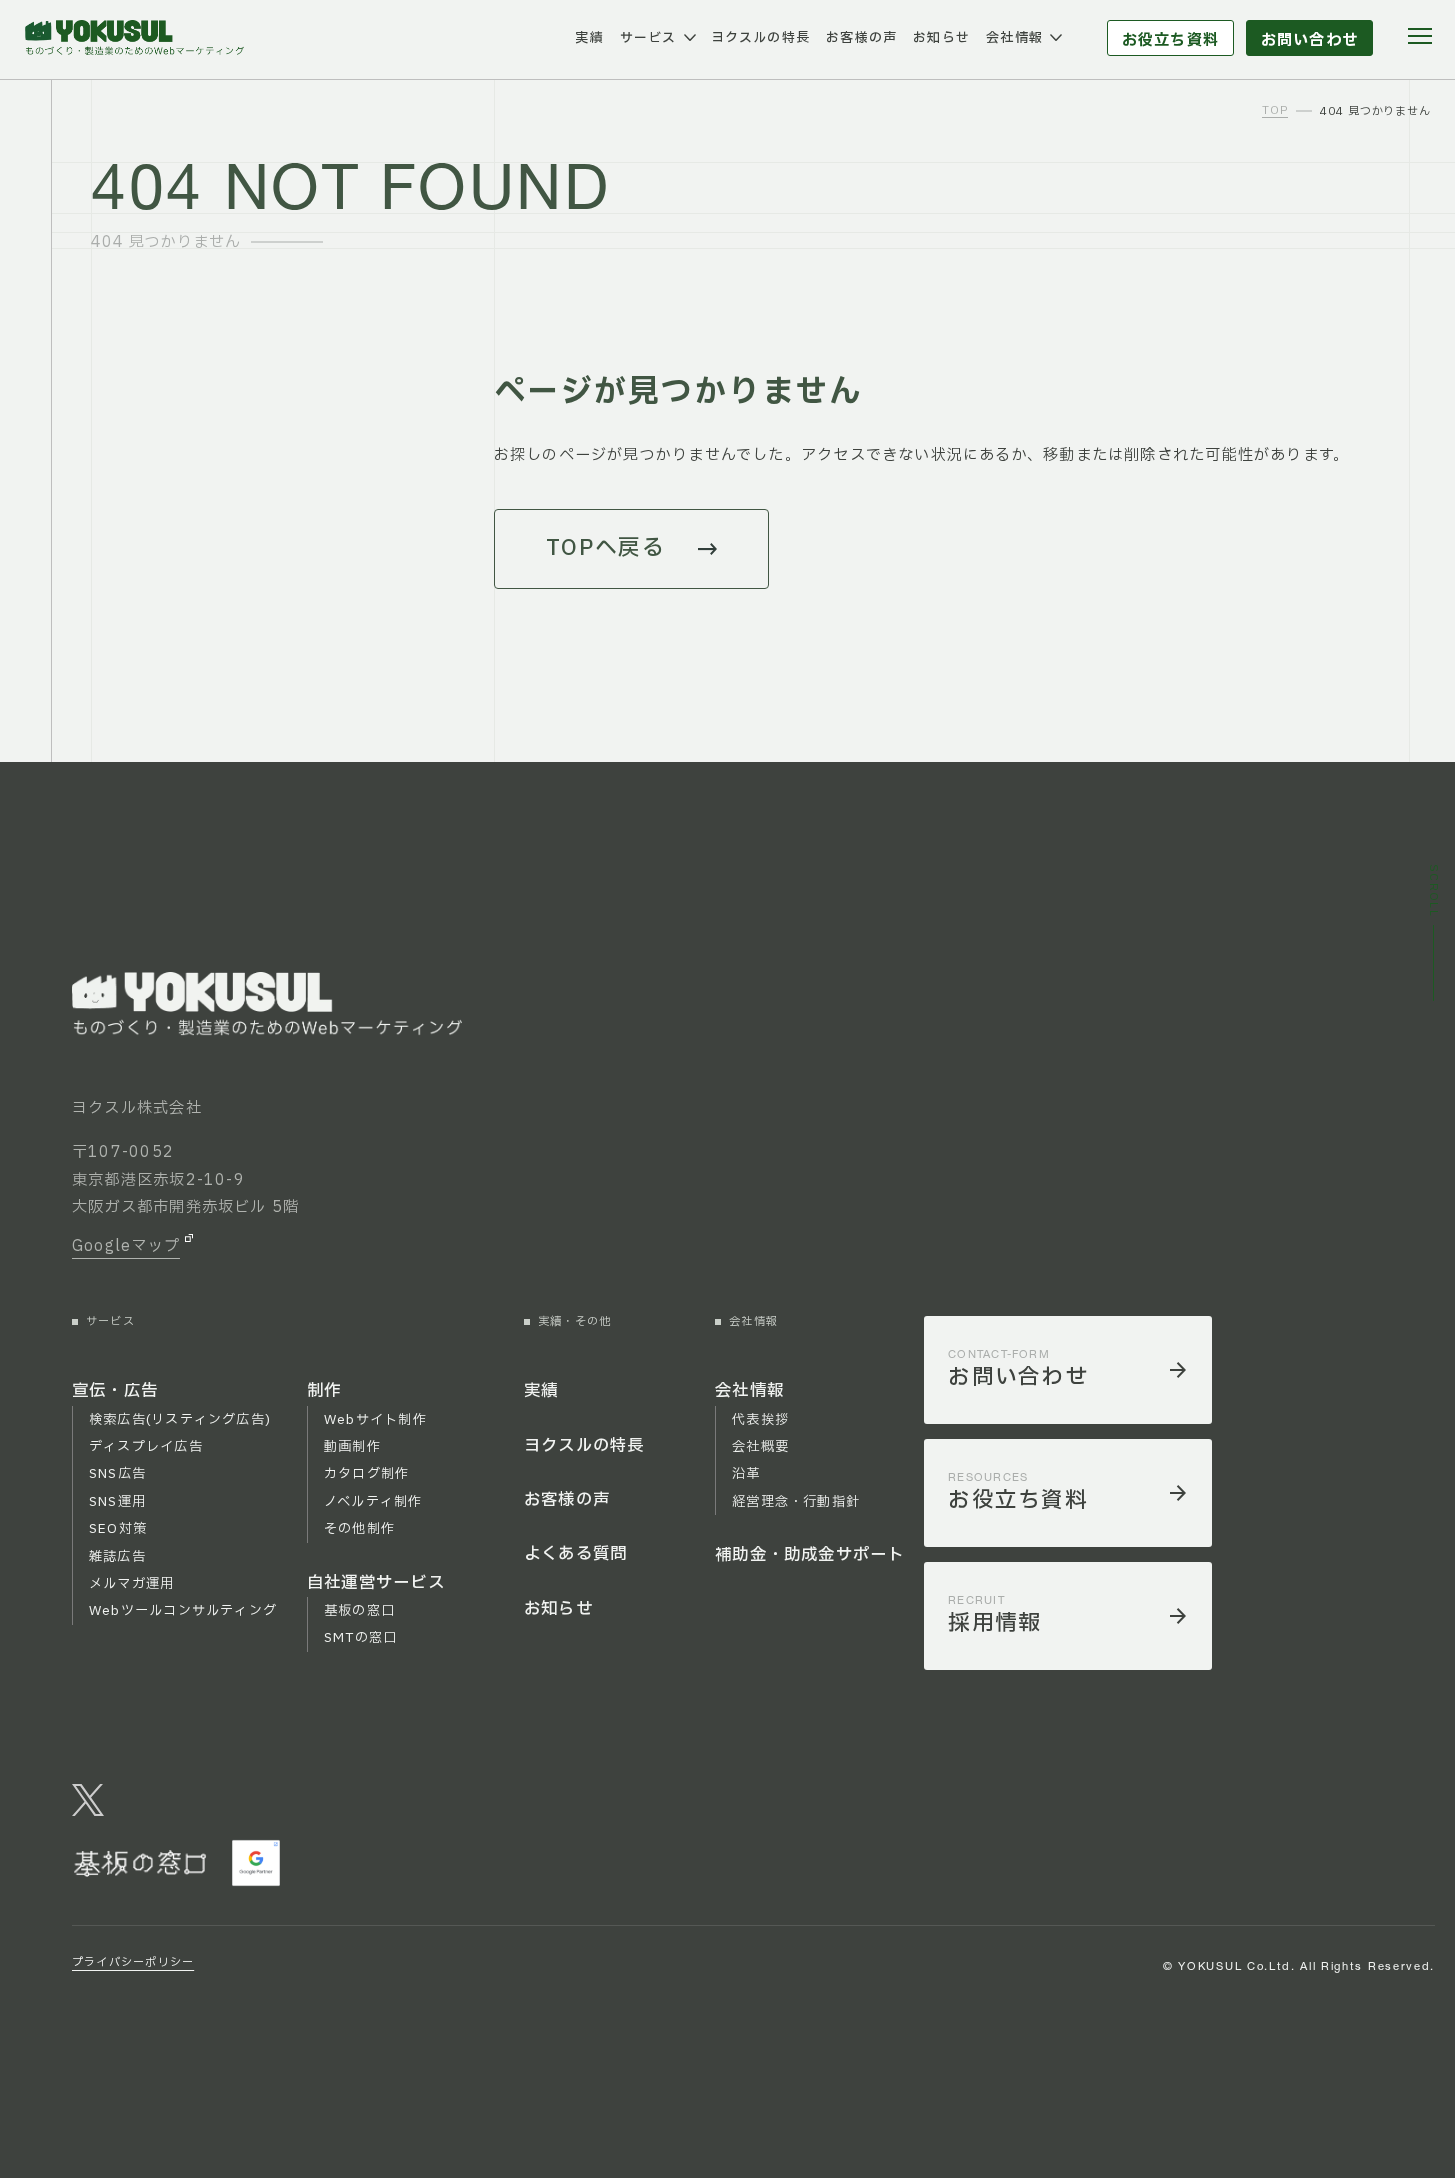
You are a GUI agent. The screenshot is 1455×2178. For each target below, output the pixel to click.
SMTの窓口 (360, 1638)
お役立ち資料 (1170, 40)
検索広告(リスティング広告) (180, 1420)
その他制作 (359, 1529)
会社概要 (760, 1447)
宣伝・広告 (115, 1391)
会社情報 (1014, 38)
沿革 (746, 1474)
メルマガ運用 (131, 1584)
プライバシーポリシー (133, 1962)
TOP (1275, 111)
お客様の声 (861, 38)
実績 (589, 38)
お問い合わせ (1309, 40)
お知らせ (941, 38)
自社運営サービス (376, 1583)
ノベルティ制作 (373, 1502)
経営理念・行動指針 (796, 1502)
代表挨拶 (760, 1420)
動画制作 (352, 1447)
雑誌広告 (117, 1557)
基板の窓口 (359, 1611)
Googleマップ (126, 1246)
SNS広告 (117, 1474)
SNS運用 (117, 1502)
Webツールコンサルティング (183, 1611)
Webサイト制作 (375, 1420)
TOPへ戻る (606, 548)
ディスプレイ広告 (146, 1447)
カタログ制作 (366, 1474)
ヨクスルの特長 (761, 38)
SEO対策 (118, 1529)
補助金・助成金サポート (809, 1555)
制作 (324, 1391)
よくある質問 (575, 1554)
